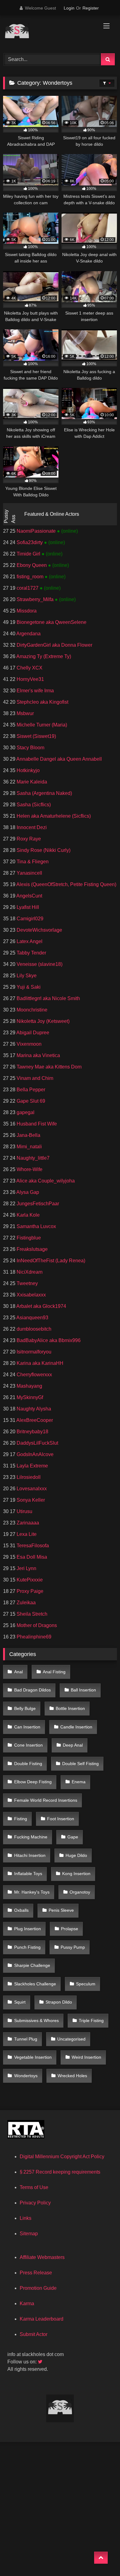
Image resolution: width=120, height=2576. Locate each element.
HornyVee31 (30, 679)
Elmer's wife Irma (35, 691)
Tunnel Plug (26, 2039)
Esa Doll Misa (31, 1557)
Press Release (36, 2273)
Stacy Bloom (30, 748)
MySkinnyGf (29, 1397)
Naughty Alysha (33, 1409)
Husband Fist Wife (36, 1124)
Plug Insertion (28, 1929)
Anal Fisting (54, 1672)
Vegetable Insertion (33, 2057)
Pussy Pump (73, 1947)
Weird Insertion (86, 2057)
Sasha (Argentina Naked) (44, 793)
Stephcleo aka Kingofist (42, 702)
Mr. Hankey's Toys (32, 1892)
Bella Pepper (30, 1090)
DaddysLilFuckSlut (37, 1443)
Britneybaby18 (32, 1432)
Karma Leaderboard (42, 2319)
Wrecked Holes (72, 2076)
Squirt (20, 2002)
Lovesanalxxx (31, 1489)
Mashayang (29, 1386)
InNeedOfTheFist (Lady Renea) (50, 1261)
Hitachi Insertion (30, 1855)
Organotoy (80, 1892)
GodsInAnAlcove (34, 1454)
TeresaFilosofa (32, 1546)
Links (26, 2218)
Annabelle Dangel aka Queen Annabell (59, 759)
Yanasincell (29, 873)
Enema (79, 1782)
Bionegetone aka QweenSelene (51, 622)
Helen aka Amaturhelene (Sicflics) (53, 816)
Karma (27, 2303)
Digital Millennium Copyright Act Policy (62, 2157)
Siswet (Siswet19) (36, 736)
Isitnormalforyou (33, 1352)
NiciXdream (29, 1272)
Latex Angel (29, 941)
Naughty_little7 (32, 1158)
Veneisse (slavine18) (39, 964)
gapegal (25, 1112)
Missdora (26, 611)
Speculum (86, 1984)
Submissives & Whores (36, 2021)
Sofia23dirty (30, 542)
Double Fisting (28, 1764)
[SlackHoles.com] (49, 33)
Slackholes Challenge (35, 1984)
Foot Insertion (61, 1819)
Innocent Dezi (31, 827)
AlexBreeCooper (34, 1420)
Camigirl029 (29, 919)
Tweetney (27, 1283)
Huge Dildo (76, 1855)
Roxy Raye (28, 839)
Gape (73, 1837)
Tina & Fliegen (32, 862)
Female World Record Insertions (46, 1800)
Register (91, 8)
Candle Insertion (76, 1727)
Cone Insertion (28, 1745)
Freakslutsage (32, 1249)
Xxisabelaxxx (31, 1295)
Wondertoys (26, 2076)
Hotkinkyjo (28, 770)
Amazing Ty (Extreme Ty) (43, 656)
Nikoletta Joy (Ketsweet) (42, 1021)
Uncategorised (71, 2039)
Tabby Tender (31, 953)
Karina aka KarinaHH (39, 1363)
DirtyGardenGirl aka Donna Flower (54, 645)
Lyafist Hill (27, 907)
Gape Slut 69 (30, 1101)
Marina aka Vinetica (38, 1055)
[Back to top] (101, 2558)
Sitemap (29, 2234)
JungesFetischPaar (37, 1204)
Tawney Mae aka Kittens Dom (48, 1067)
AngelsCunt (29, 896)
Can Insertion (27, 1727)
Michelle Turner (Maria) (41, 725)
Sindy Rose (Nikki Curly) (43, 850)
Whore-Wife (29, 1169)
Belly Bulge (25, 1708)
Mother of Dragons (36, 1625)
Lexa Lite (26, 1534)
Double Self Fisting (80, 1764)
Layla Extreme (32, 1466)
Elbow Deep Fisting (33, 1782)
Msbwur (25, 713)
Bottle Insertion (70, 1708)
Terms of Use (34, 2187)
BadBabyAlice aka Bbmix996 (48, 1340)
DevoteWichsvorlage (39, 930)
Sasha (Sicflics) (33, 805)
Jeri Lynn (26, 1568)
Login (69, 8)
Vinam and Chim (34, 1078)
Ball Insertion (83, 1690)
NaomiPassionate (36, 531)
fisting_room (30, 577)
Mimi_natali (29, 1147)
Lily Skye (26, 976)
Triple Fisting (91, 2021)
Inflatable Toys (28, 1874)
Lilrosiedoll (28, 1477)
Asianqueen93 (32, 1318)
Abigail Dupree (32, 1033)
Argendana (28, 634)
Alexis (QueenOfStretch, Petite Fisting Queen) (66, 884)
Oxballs (21, 1910)
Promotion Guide (38, 2288)
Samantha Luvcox (36, 1226)
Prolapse (70, 1929)
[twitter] (41, 2362)
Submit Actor (34, 2334)
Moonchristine (31, 1010)
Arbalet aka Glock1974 (41, 1306)
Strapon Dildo (59, 2002)
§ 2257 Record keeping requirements (60, 2172)
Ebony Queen (32, 565)
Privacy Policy (35, 2203)
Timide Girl (28, 554)
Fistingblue (28, 1238)
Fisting (21, 1819)
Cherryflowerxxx (34, 1375)
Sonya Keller (30, 1500)
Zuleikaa (26, 1603)
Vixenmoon (28, 1044)
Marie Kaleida (31, 782)
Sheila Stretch (31, 1614)
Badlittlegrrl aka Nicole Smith (48, 998)
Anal (18, 1672)
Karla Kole (28, 1215)
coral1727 (28, 588)
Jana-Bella (28, 1135)
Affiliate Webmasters (42, 2257)
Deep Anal (73, 1745)
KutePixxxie (29, 1580)
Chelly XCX (29, 668)
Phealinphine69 (33, 1637)
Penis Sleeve (61, 1910)
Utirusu (24, 1511)
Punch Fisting (27, 1947)
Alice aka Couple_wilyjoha (45, 1181)
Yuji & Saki (28, 987)
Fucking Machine (31, 1837)
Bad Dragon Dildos (32, 1690)
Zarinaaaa (27, 1523)
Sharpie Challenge (32, 1965)
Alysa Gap (27, 1192)
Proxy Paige (29, 1591)
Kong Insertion (76, 1874)
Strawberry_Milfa (35, 599)
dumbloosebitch (33, 1329)
